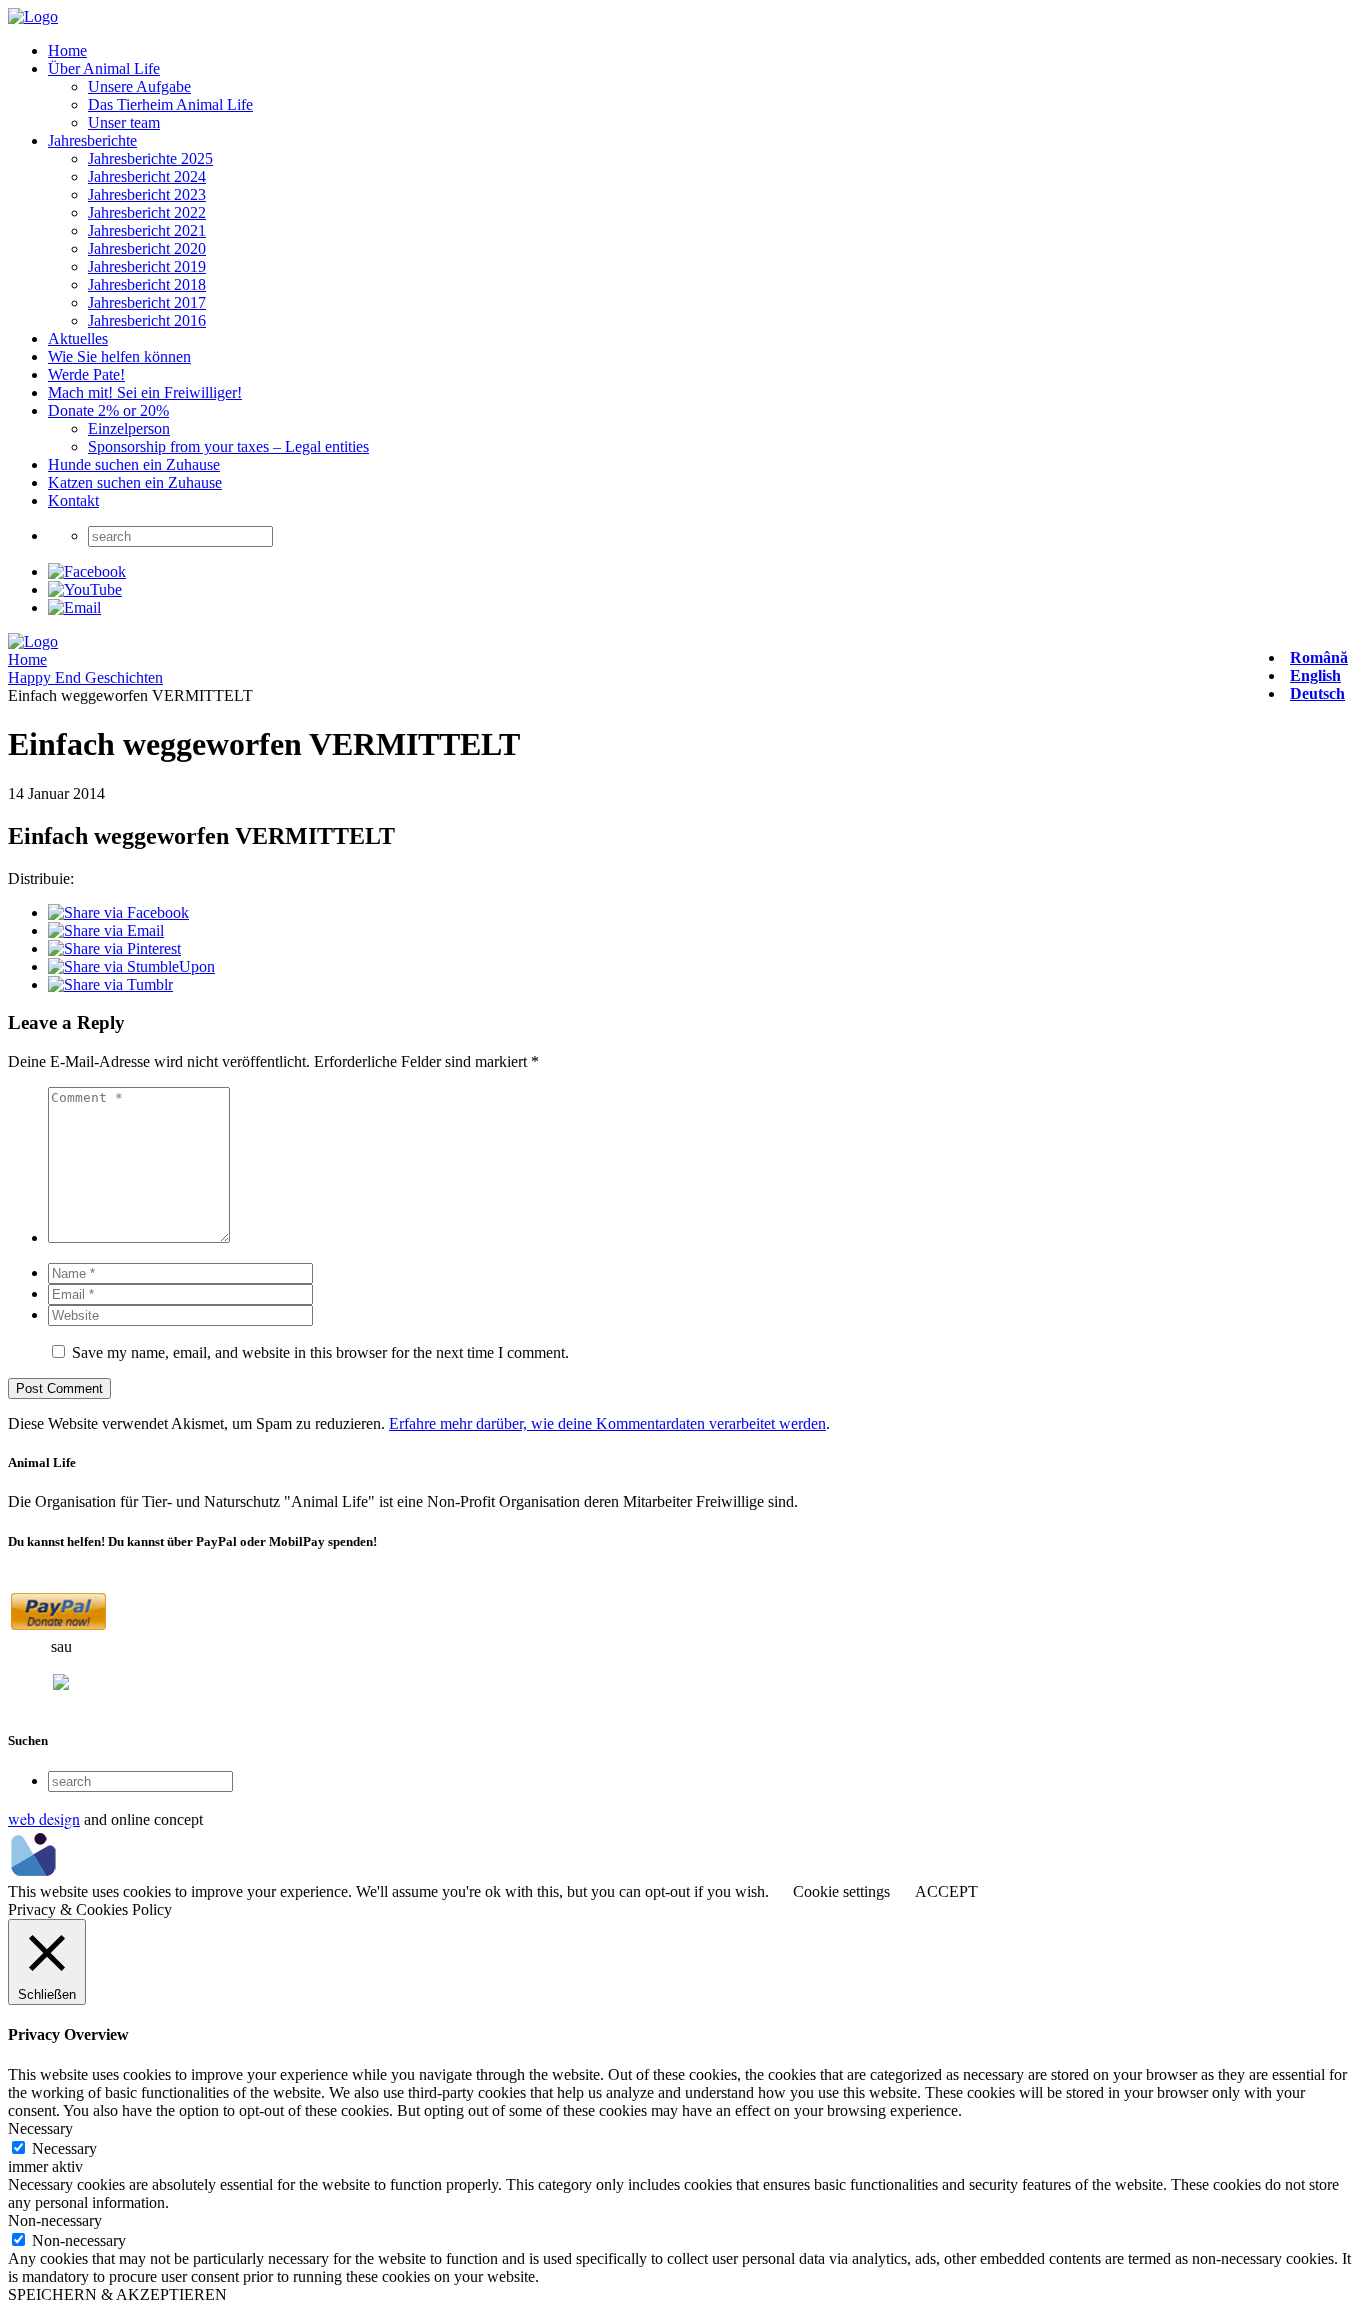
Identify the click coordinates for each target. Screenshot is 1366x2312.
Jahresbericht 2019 (147, 266)
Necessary (64, 2148)
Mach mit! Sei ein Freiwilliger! (145, 392)
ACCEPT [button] (946, 1891)
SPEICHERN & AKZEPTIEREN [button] (117, 2294)
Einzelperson (129, 428)
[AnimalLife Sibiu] (33, 16)
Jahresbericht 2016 (147, 320)
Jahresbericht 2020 (147, 248)
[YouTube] (85, 589)
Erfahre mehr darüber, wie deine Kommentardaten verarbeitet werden (607, 1423)
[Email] (74, 607)
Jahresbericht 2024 (147, 176)
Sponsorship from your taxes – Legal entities (228, 446)
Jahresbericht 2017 (147, 302)
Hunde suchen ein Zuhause (134, 464)
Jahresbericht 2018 (147, 284)
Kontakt (73, 500)
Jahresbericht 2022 (147, 212)
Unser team (124, 122)
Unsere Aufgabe (139, 86)
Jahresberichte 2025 (150, 158)
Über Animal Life (104, 68)
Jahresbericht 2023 (147, 194)
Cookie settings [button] (841, 1891)
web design (44, 1818)
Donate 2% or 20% (108, 410)
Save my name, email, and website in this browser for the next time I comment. (320, 1352)
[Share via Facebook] (118, 912)
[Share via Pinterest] (114, 948)
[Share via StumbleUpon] (131, 966)
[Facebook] (87, 571)
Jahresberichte (92, 140)
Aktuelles (78, 338)
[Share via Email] (106, 930)
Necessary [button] (40, 2128)
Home (67, 50)
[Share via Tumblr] (110, 984)
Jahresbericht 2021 (147, 230)
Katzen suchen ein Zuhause (135, 482)
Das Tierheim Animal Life (170, 104)
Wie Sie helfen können (119, 356)
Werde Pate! (86, 374)
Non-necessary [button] (55, 2220)
